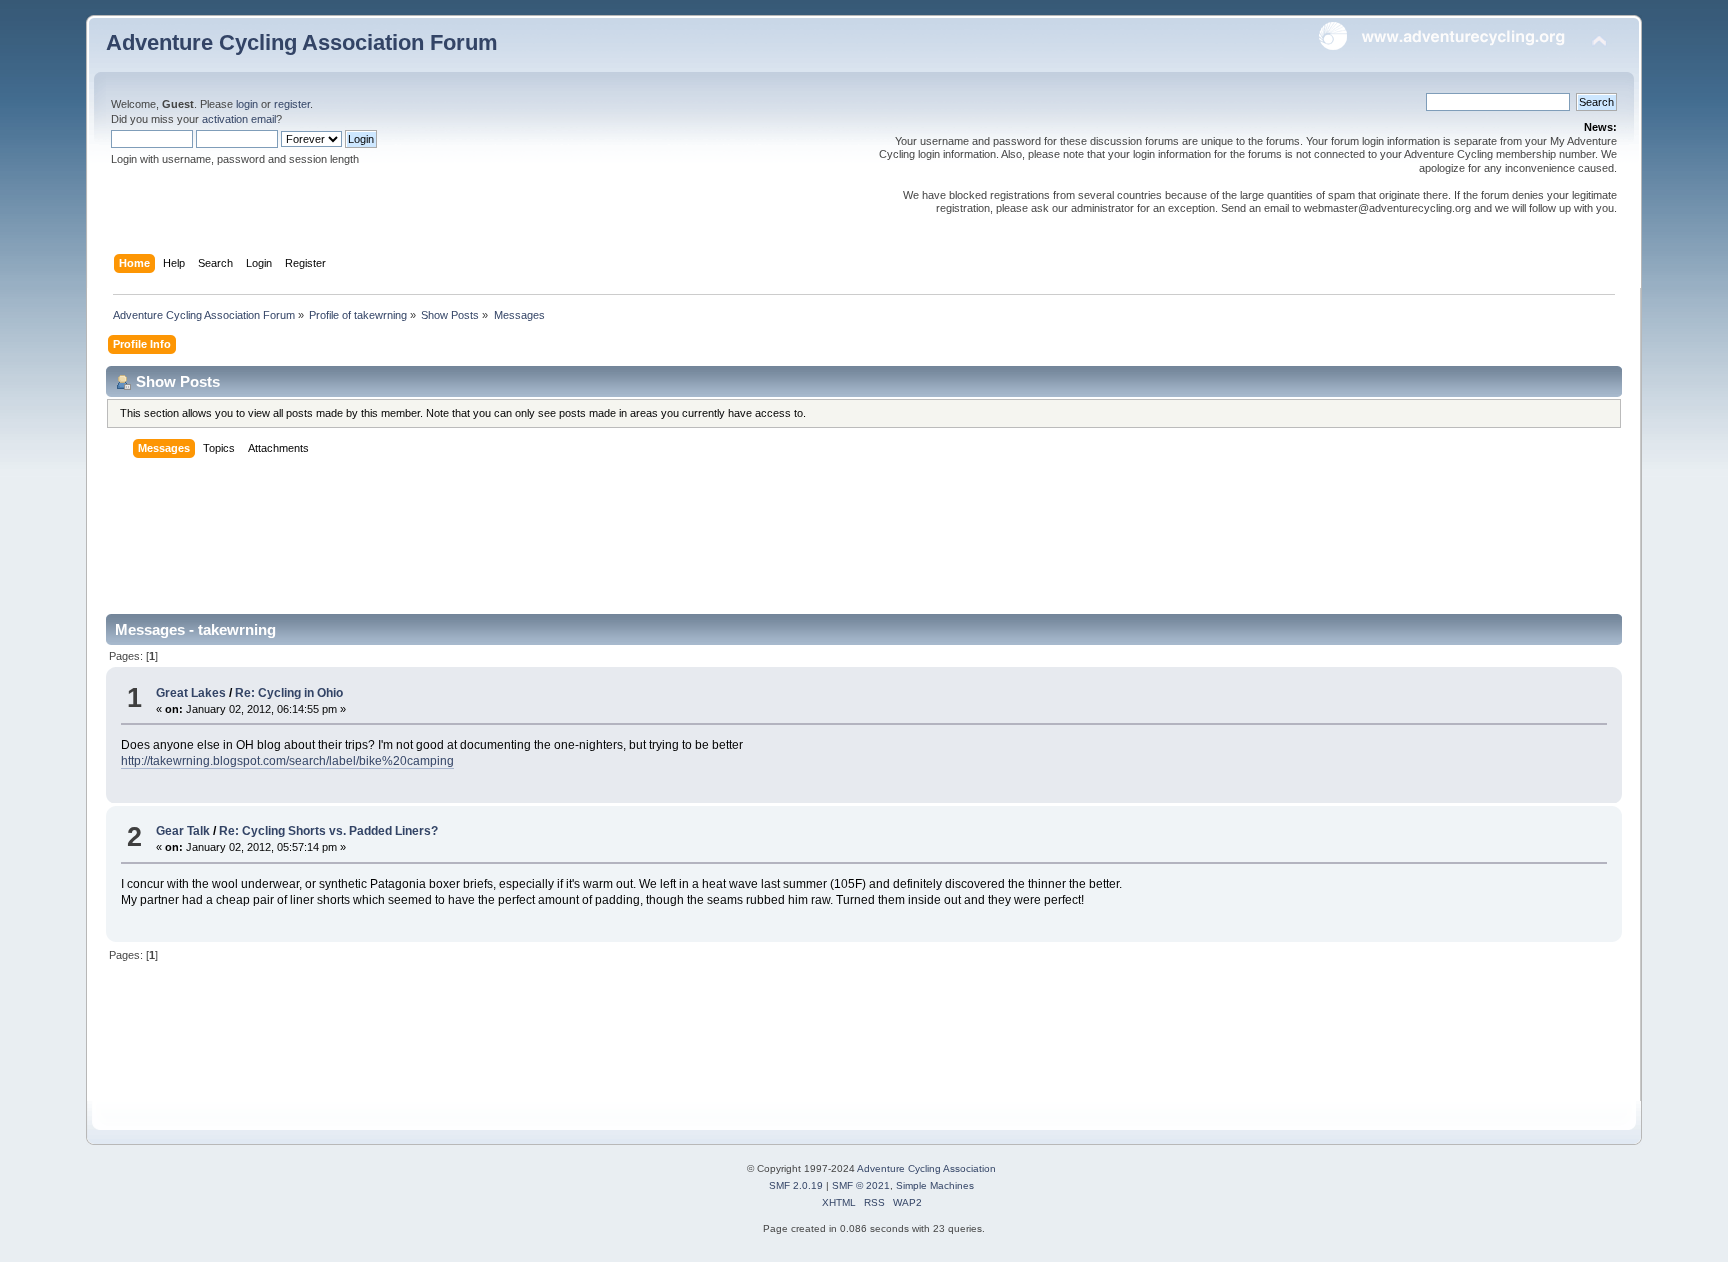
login (247, 104)
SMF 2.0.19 (796, 1185)
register (292, 104)
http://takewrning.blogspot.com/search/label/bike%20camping (287, 761)
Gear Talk (183, 831)
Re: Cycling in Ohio (289, 693)
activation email (239, 119)
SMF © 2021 (861, 1185)
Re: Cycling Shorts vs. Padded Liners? (328, 831)
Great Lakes (191, 693)
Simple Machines (935, 1185)
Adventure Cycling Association (926, 1168)
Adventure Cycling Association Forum (302, 42)
